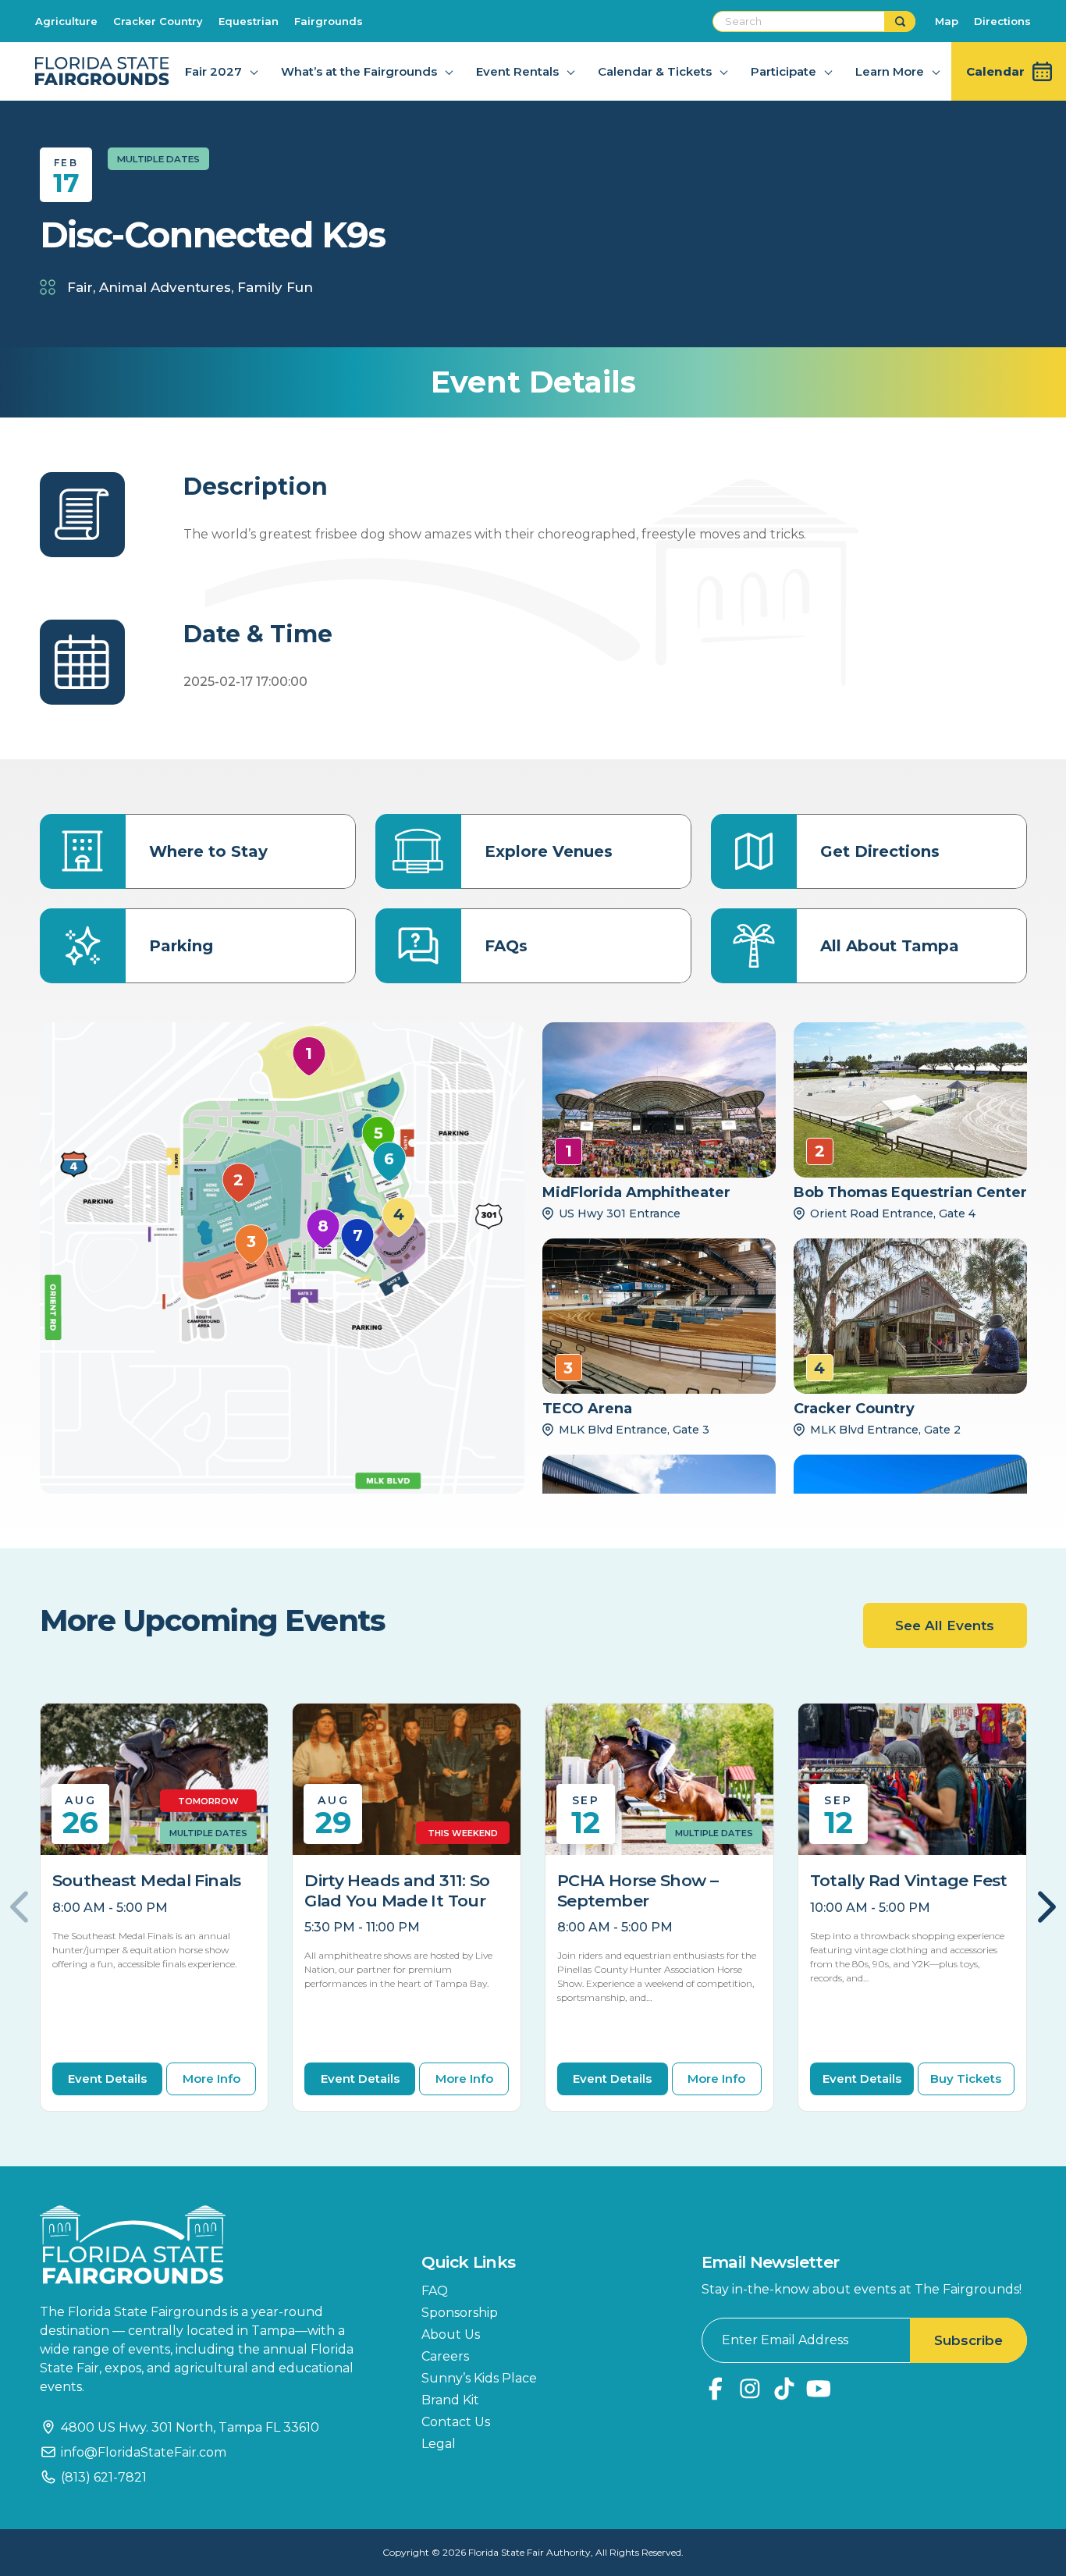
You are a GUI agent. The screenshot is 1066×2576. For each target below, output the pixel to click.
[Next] (1039, 1907)
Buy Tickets (966, 2079)
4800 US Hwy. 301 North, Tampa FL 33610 (190, 2427)
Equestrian (249, 21)
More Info (211, 2079)
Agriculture (66, 21)
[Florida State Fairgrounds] (208, 2245)
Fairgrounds (329, 21)
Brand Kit (450, 2400)
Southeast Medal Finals (147, 1880)
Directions (1002, 21)
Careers (445, 2356)
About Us (451, 2334)
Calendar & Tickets (655, 71)
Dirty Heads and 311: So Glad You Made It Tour (397, 1890)
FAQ (435, 2291)
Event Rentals (517, 71)
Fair (80, 287)
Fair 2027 (213, 71)
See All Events (945, 1626)
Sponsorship (460, 2313)
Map (947, 21)
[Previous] (28, 1907)
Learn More (890, 71)
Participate (784, 71)
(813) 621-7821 (104, 2477)
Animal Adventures (165, 287)
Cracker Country (158, 21)
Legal (439, 2444)
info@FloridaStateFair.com (144, 2452)
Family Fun (275, 287)
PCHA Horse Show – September (638, 1890)
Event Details (107, 2079)
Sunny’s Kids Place (479, 2378)
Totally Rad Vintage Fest (909, 1880)
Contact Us (456, 2422)
